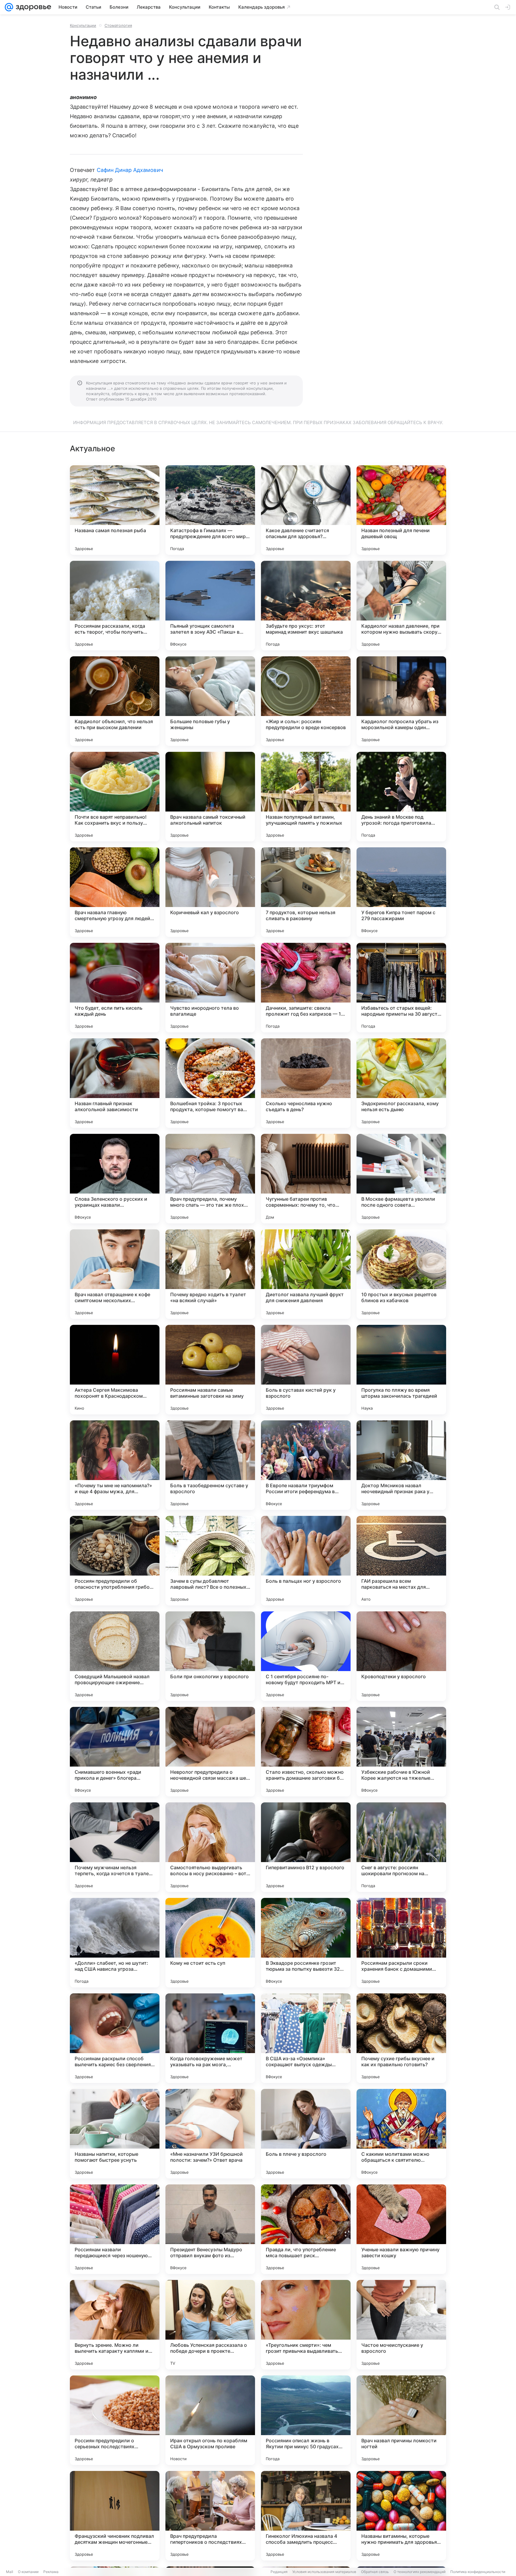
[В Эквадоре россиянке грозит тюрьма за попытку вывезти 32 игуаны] (306, 1943)
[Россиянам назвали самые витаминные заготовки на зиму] (210, 1370)
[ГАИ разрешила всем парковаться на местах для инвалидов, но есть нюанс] (401, 1561)
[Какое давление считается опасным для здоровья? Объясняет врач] (306, 510)
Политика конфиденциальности (478, 2572)
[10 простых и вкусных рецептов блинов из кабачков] (401, 1274)
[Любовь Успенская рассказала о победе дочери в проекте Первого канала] (210, 2325)
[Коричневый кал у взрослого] (210, 892)
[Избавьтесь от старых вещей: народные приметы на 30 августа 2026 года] (401, 988)
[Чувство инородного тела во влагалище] (210, 988)
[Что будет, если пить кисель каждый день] (115, 988)
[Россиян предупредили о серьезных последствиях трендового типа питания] (115, 2420)
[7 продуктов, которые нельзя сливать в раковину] (306, 892)
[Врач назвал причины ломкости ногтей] (401, 2420)
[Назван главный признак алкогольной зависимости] (115, 1083)
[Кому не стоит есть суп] (210, 1943)
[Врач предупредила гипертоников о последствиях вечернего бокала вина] (210, 2516)
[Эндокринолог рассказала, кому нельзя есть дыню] (401, 1083)
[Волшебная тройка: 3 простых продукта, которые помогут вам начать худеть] (210, 1083)
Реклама (51, 2572)
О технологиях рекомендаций (420, 2572)
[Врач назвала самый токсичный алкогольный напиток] (210, 797)
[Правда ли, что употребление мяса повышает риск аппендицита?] (306, 2229)
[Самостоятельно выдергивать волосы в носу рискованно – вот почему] (210, 1847)
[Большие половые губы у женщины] (210, 701)
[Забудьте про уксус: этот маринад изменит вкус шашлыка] (306, 606)
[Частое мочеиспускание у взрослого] (401, 2325)
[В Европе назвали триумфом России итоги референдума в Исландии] (306, 1465)
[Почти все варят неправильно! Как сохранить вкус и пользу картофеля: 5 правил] (115, 797)
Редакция (279, 2572)
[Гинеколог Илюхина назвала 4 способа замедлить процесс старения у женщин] (306, 2516)
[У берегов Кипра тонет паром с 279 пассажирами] (401, 892)
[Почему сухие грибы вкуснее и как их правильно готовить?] (401, 2038)
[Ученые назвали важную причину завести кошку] (401, 2229)
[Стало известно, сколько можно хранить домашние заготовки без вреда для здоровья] (306, 1752)
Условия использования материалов (324, 2572)
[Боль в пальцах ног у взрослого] (306, 1561)
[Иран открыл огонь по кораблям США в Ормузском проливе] (210, 2420)
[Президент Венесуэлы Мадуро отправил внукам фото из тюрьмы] (210, 2229)
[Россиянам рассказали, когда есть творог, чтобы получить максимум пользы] (115, 606)
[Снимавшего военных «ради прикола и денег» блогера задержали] (115, 1752)
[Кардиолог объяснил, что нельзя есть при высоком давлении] (115, 701)
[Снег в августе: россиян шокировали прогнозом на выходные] (401, 1847)
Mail (10, 2572)
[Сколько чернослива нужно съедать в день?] (306, 1083)
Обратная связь (375, 2572)
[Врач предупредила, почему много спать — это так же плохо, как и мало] (210, 1179)
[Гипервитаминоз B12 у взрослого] (306, 1847)
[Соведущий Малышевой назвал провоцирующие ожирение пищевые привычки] (115, 1656)
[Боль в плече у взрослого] (306, 2134)
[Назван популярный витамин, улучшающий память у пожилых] (306, 797)
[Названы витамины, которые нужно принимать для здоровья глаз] (401, 2516)
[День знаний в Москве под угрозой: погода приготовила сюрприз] (401, 797)
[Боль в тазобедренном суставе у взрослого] (210, 1465)
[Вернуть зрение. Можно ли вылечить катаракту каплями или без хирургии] (115, 2325)
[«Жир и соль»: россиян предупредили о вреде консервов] (306, 701)
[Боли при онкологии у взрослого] (210, 1656)
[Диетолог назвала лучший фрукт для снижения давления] (306, 1274)
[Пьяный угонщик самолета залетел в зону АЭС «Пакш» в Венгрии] (210, 606)
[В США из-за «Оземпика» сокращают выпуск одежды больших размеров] (306, 2038)
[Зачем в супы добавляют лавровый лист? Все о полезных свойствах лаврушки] (210, 1561)
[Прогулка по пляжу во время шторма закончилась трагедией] (401, 1370)
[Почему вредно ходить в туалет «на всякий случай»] (210, 1274)
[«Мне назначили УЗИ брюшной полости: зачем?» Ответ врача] (210, 2134)
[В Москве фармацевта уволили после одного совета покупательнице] (401, 1179)
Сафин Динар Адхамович (130, 170)
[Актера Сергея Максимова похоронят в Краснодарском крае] (115, 1370)
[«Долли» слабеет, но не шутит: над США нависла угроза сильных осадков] (115, 1943)
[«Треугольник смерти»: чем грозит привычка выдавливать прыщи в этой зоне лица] (306, 2325)
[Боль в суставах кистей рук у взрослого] (306, 1370)
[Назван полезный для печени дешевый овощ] (401, 510)
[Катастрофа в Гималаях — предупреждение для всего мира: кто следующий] (210, 510)
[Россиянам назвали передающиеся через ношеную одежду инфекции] (115, 2229)
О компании (28, 2572)
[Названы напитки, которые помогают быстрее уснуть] (115, 2134)
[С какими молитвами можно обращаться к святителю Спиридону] (401, 2134)
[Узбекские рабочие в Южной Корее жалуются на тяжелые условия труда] (401, 1752)
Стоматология (118, 25)
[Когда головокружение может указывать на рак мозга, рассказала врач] (210, 2038)
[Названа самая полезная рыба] (115, 510)
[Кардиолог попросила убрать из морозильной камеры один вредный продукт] (401, 701)
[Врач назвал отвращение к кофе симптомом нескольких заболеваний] (115, 1274)
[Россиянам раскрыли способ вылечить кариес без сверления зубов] (115, 2038)
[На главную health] (32, 7)
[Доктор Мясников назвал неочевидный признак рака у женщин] (401, 1465)
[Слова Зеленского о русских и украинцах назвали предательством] (115, 1179)
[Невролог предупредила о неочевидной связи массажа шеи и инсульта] (210, 1752)
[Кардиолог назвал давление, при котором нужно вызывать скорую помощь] (401, 606)
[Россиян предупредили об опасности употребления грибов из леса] (115, 1561)
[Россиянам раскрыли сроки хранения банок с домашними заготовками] (401, 1943)
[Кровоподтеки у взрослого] (401, 1656)
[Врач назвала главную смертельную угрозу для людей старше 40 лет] (115, 892)
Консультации (83, 25)
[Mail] (9, 7)
